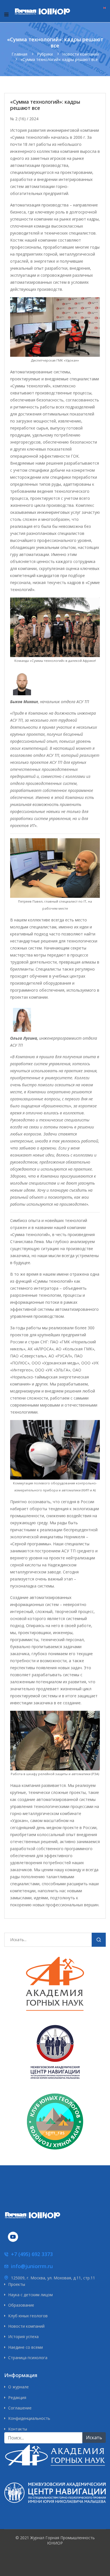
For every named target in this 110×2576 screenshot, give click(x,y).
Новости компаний (26, 2326)
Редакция (17, 2397)
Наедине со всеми (26, 2347)
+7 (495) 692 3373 (32, 2254)
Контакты (18, 2429)
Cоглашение (20, 2408)
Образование (21, 2305)
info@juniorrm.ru (32, 2266)
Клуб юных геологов (28, 2316)
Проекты (17, 2284)
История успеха (23, 2337)
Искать (99, 1941)
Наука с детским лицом (30, 2295)
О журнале (18, 2387)
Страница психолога (28, 2358)
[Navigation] (6, 14)
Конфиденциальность (29, 2418)
